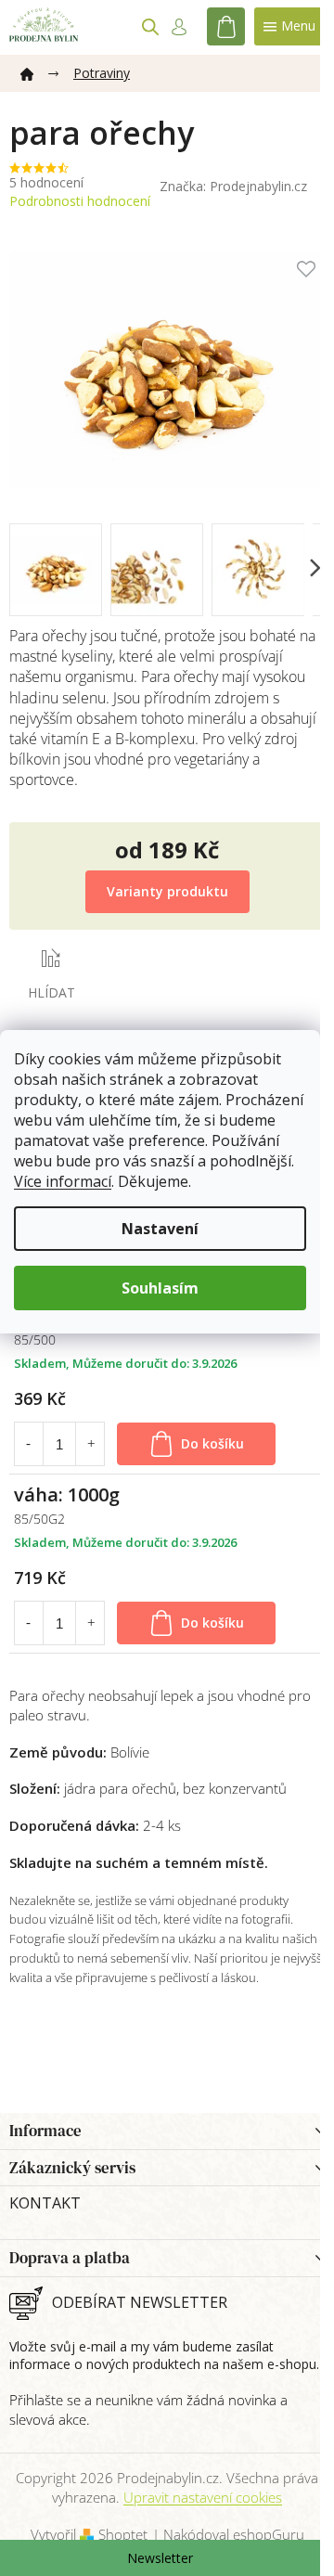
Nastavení (160, 1229)
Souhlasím (160, 1288)
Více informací (63, 1181)
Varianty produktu (167, 891)
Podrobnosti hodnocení (80, 201)
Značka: (233, 186)
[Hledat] (150, 27)
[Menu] (289, 26)
